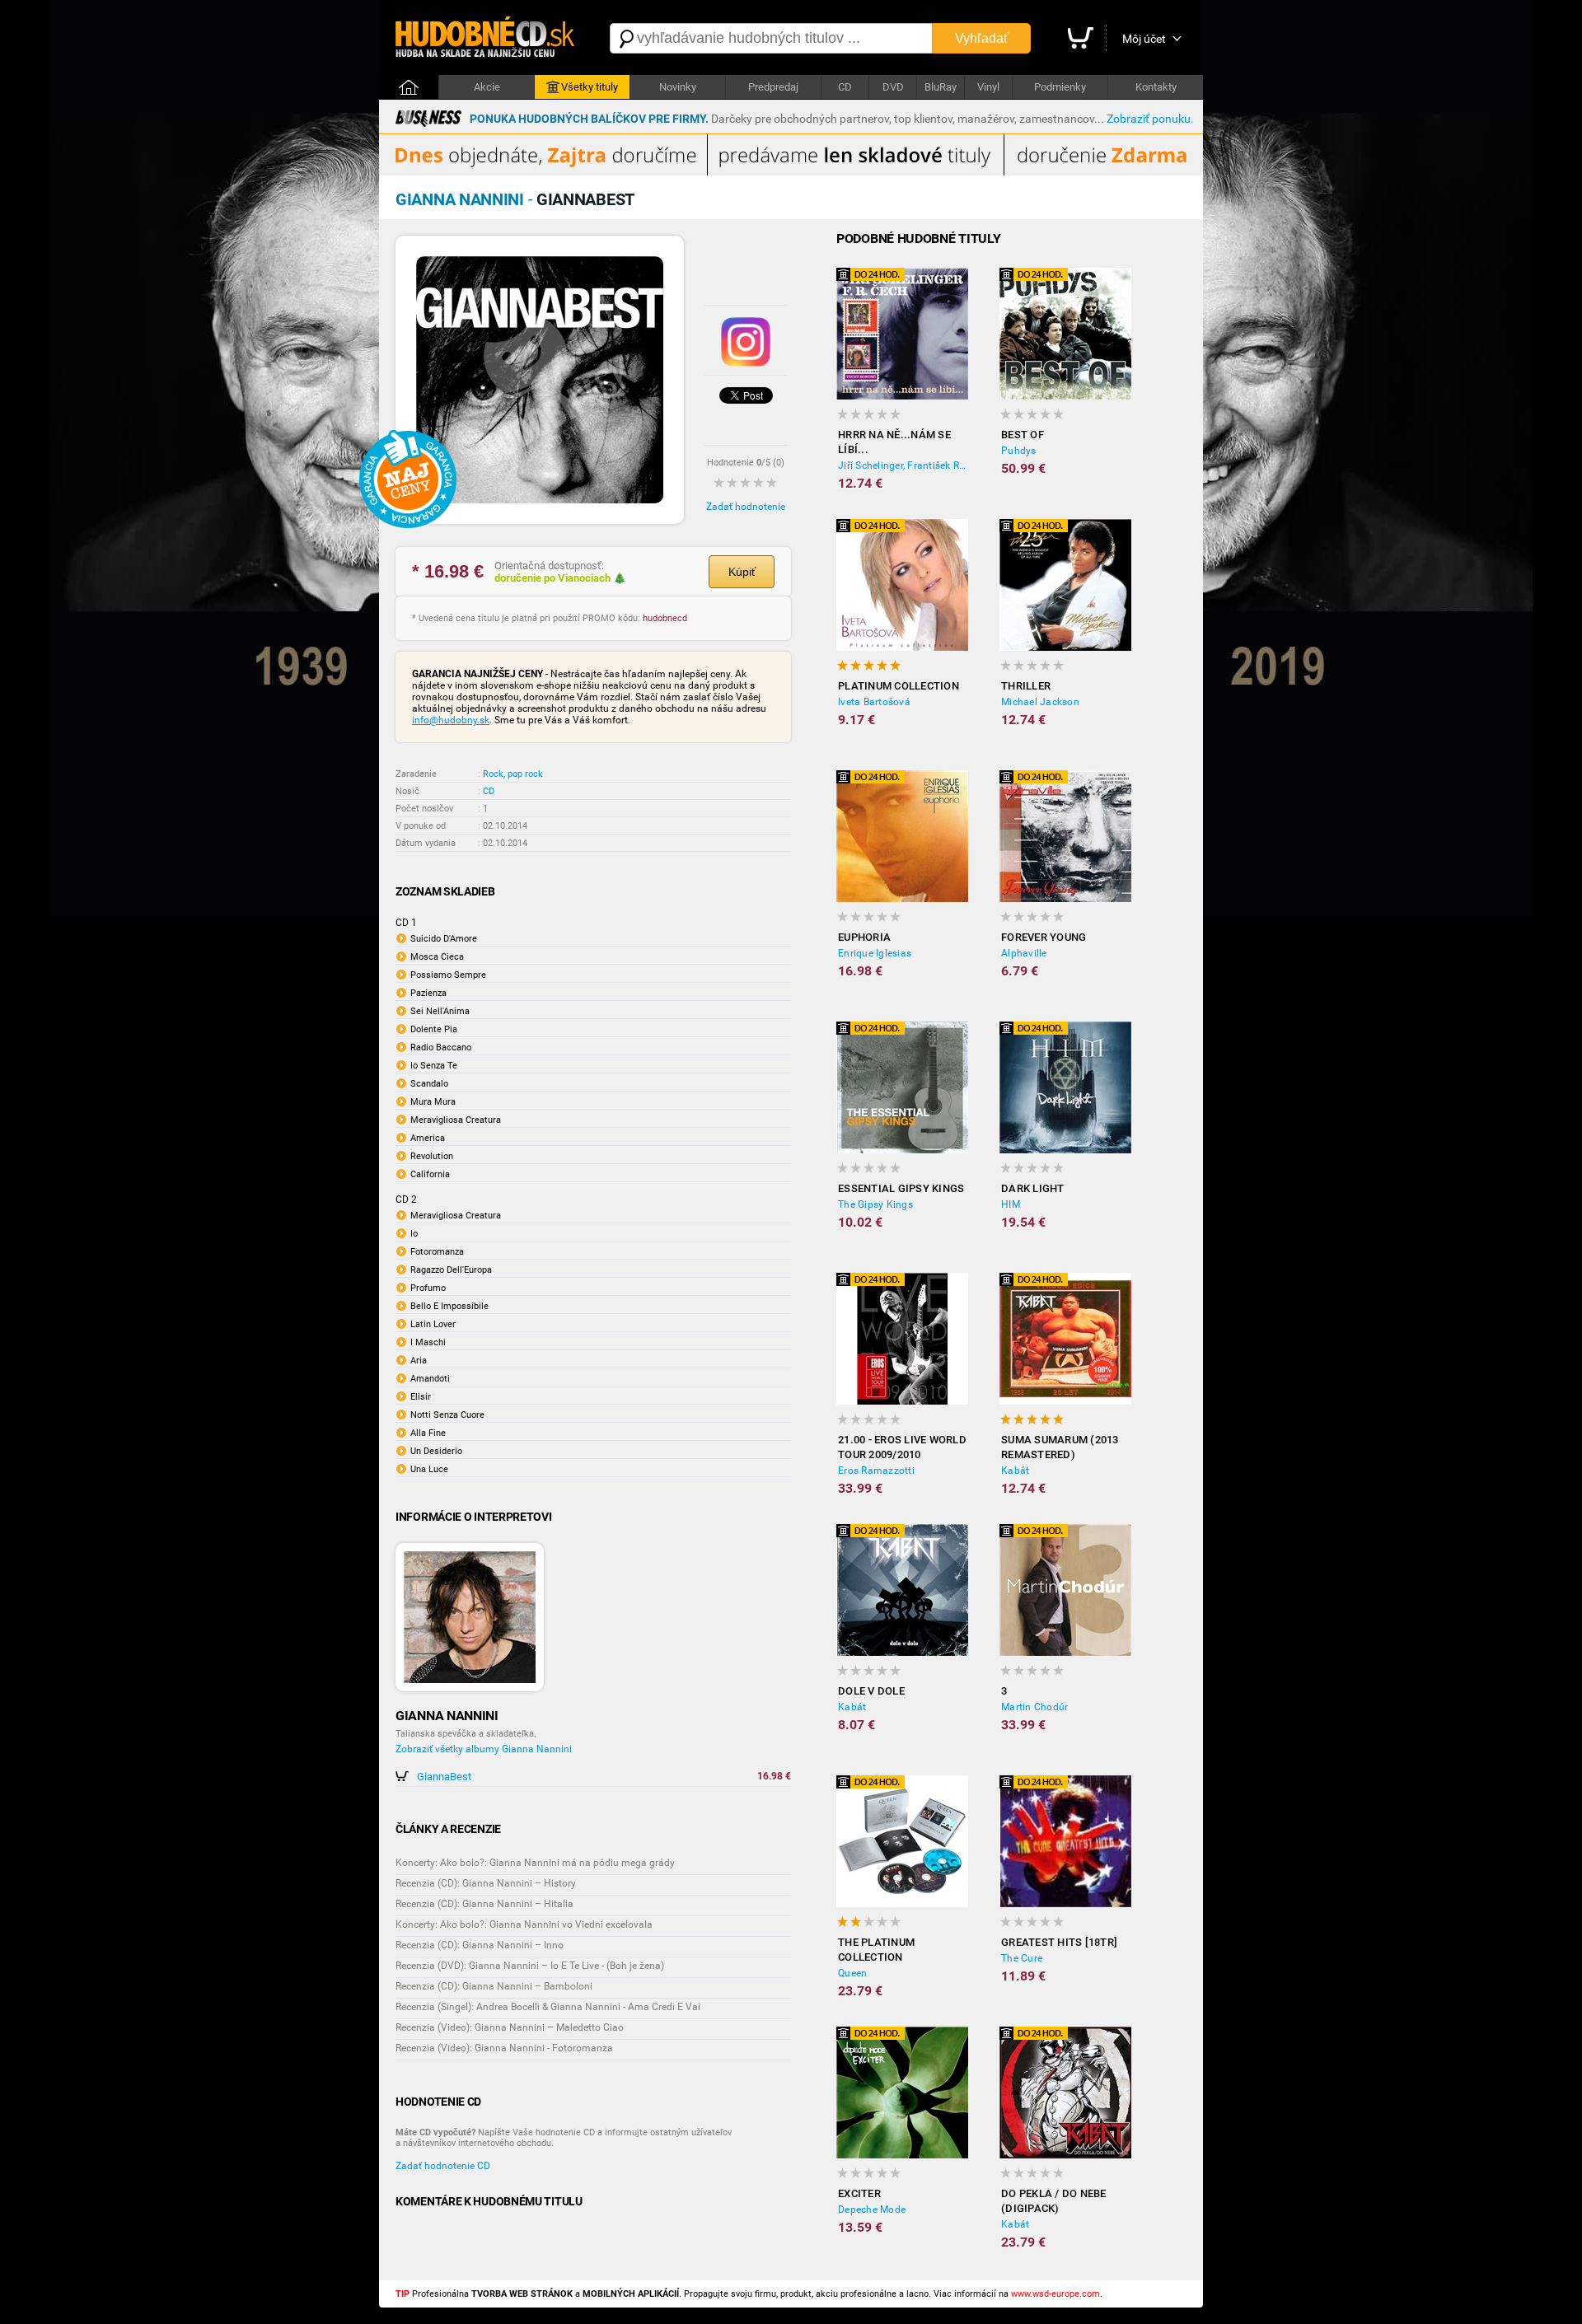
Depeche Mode (872, 2209)
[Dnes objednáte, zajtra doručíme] (791, 172)
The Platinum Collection (876, 1950)
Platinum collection (899, 686)
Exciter (859, 2193)
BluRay (941, 87)
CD (845, 87)
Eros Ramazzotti (876, 1471)
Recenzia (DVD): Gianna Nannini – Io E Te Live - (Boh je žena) (530, 1966)
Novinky (678, 87)
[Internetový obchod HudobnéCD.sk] (486, 38)
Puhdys (1019, 451)
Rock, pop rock (513, 774)
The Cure (1022, 1958)
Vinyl (988, 87)
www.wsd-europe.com (1055, 2294)
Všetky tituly (590, 87)
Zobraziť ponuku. (1150, 119)
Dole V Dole (871, 1691)
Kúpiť (742, 572)
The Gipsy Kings (875, 1204)
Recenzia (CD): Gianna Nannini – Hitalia (484, 1904)
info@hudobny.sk (451, 720)
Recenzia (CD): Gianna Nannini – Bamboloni (494, 1986)
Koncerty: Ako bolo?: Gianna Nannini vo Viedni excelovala (524, 1924)
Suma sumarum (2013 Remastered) (1060, 1447)
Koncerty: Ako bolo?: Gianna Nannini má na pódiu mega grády (535, 1863)
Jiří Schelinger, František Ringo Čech (903, 465)
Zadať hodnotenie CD (443, 2166)
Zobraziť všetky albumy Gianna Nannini (484, 1749)
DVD (893, 87)
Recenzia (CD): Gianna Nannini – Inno (480, 1945)
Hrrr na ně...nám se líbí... (894, 442)
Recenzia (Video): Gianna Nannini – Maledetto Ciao (510, 2027)
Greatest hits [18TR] (1059, 1942)
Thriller (1026, 686)
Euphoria (864, 937)
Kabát (1015, 1471)
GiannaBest (444, 1777)
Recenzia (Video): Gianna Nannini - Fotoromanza (504, 2048)
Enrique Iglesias (875, 953)
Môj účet (1144, 39)
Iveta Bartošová (874, 702)
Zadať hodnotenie (746, 507)
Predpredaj (773, 87)
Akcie (487, 87)
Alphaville (1024, 953)
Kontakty (1156, 87)
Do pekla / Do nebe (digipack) (1054, 2201)
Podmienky (1060, 87)
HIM (1011, 1204)
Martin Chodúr (1034, 1707)
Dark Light (1033, 1188)
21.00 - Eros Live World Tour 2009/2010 (902, 1447)
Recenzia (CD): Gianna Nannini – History (486, 1883)
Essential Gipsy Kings (901, 1188)
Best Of (1023, 435)
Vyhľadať (982, 38)
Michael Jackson (1040, 702)
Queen (852, 1973)
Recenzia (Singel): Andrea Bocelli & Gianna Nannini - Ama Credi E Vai (548, 2007)
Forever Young (1044, 937)
